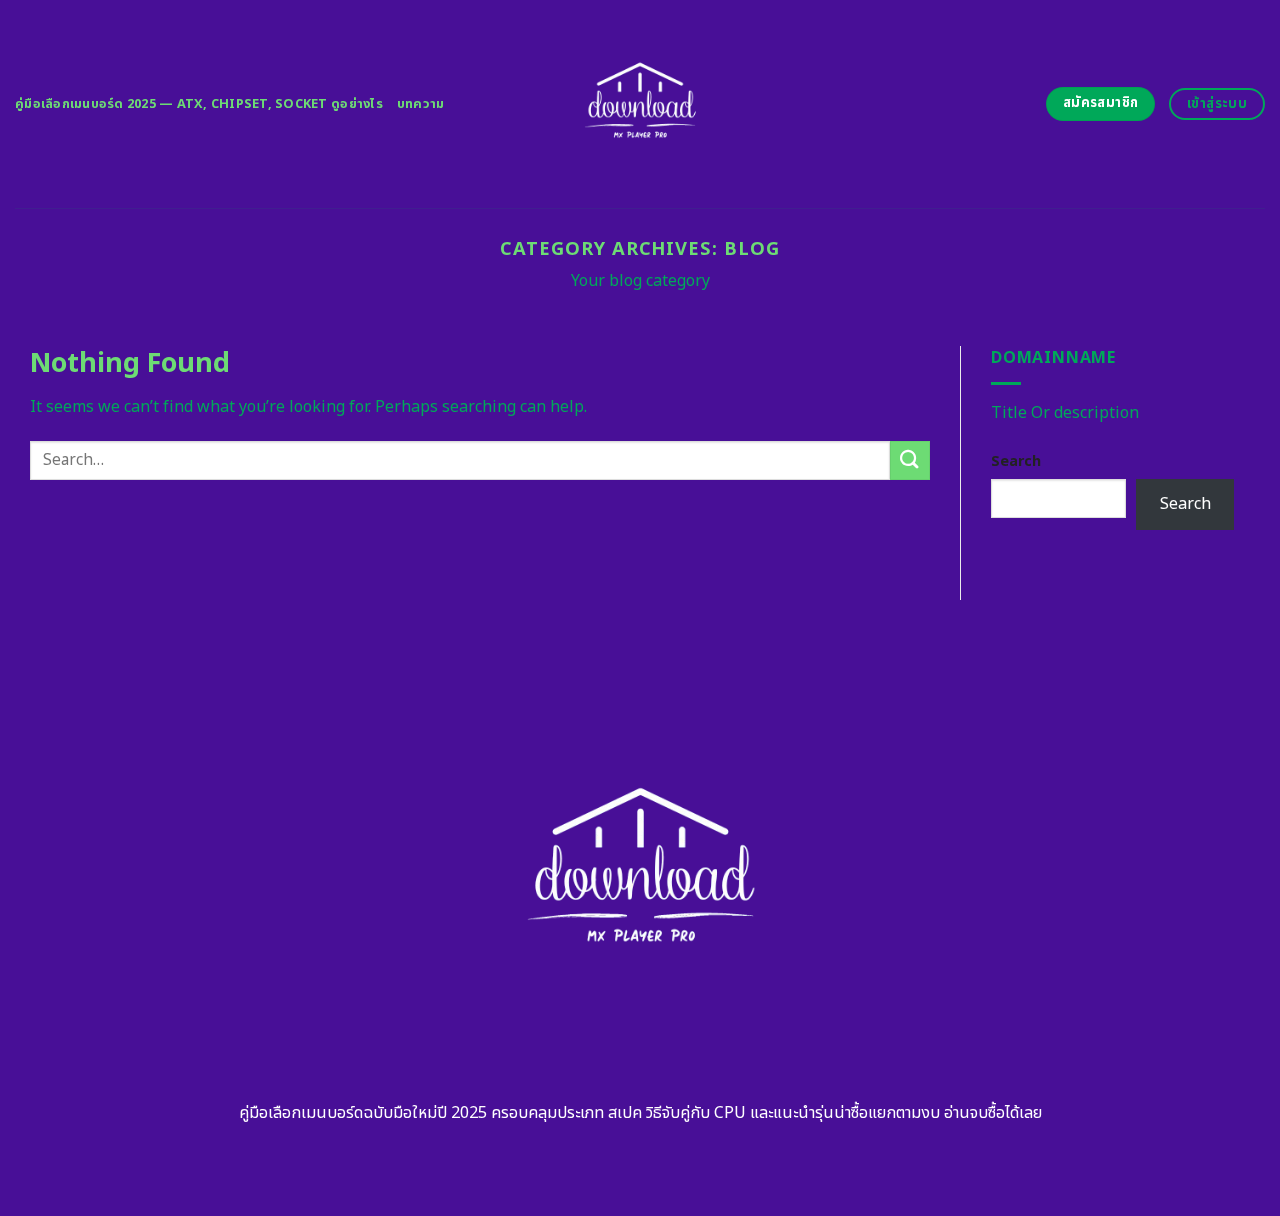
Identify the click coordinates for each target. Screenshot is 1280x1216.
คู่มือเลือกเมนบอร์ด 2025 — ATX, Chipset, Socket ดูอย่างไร (199, 104)
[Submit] (910, 460)
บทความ (421, 104)
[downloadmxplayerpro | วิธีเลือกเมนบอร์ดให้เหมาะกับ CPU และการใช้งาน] (640, 104)
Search (1016, 461)
